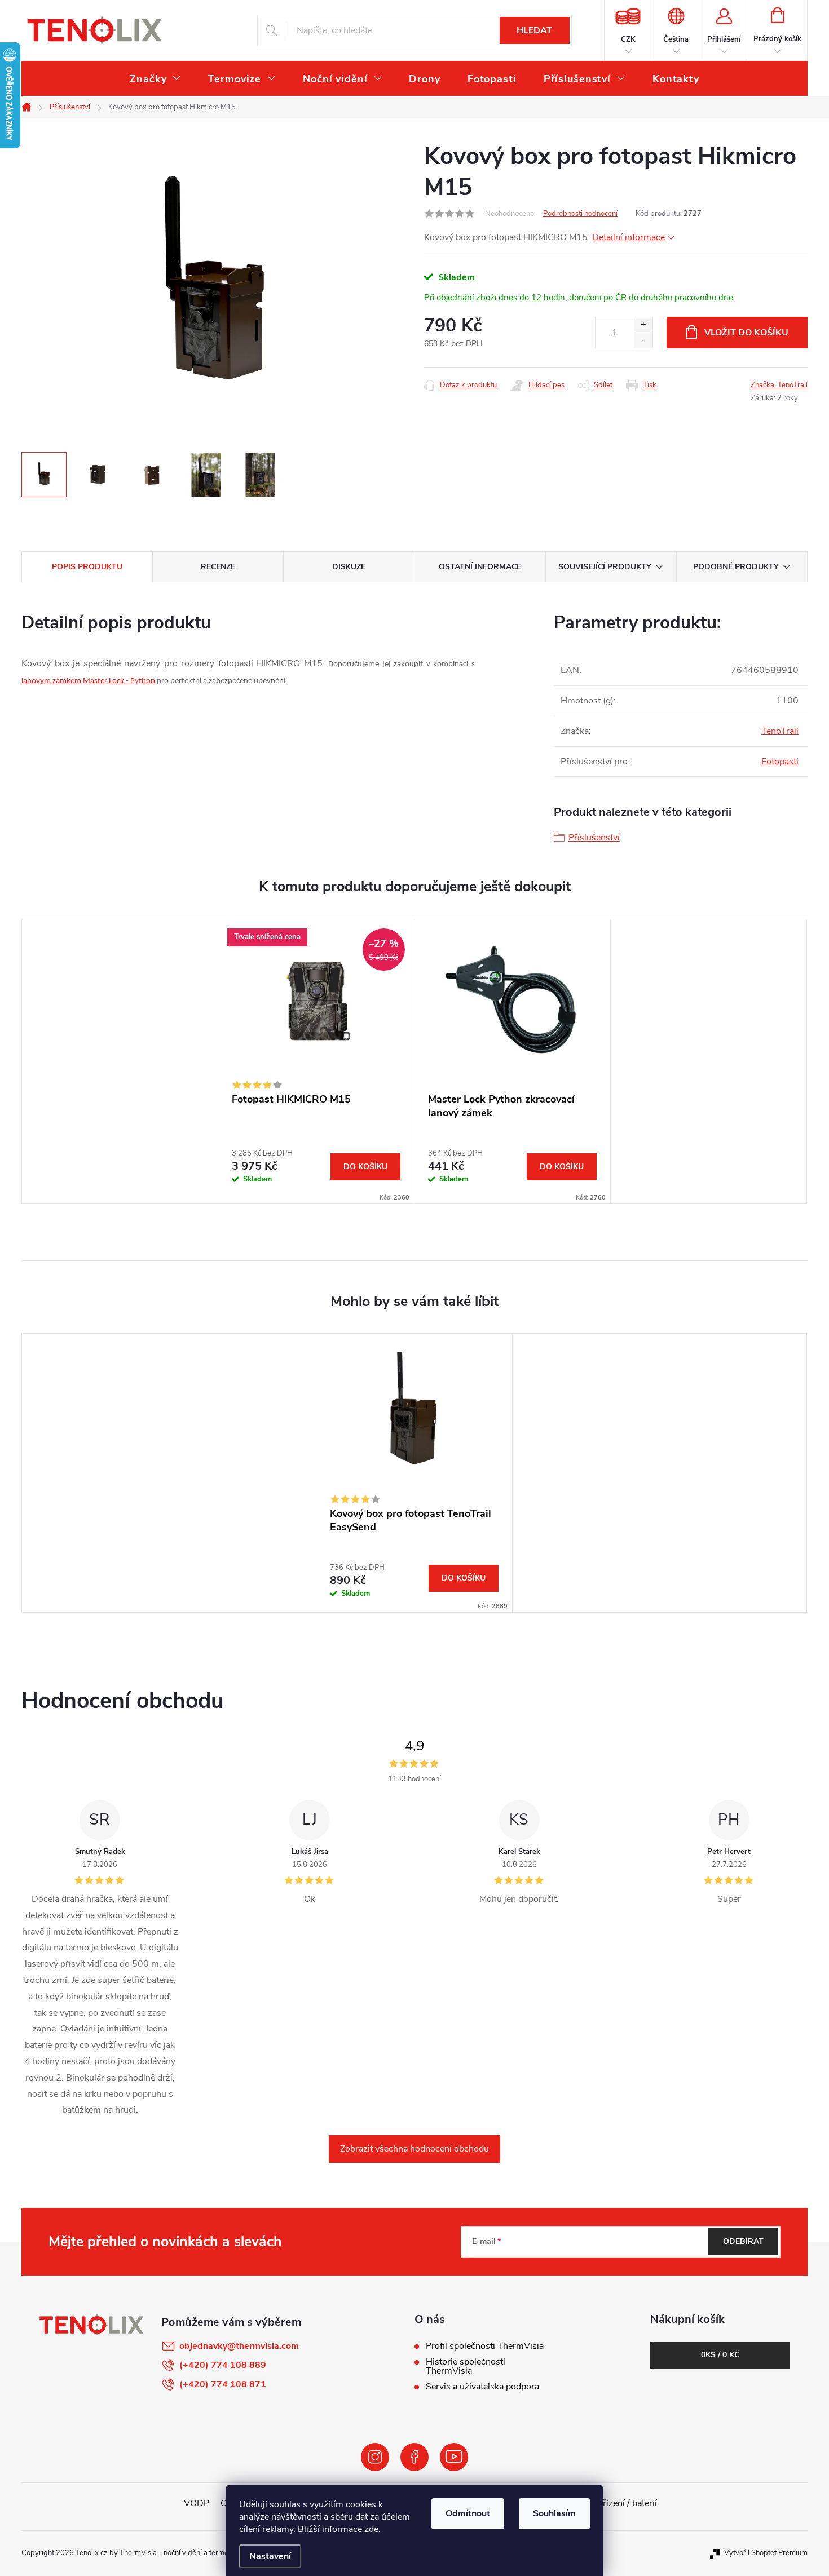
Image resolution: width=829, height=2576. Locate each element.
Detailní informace (629, 237)
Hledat (534, 30)
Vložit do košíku (746, 333)
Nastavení (270, 2556)
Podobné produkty (736, 567)
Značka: (779, 385)
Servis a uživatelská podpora (482, 2387)
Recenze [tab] (218, 567)
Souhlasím (554, 2513)
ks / (720, 2355)
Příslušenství (594, 838)
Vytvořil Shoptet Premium (766, 2553)
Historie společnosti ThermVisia (466, 2366)
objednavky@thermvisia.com (239, 2346)
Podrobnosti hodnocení (580, 214)
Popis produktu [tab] (87, 567)
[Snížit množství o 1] (643, 340)
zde (371, 2529)
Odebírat (743, 2241)
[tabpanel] (316, 1061)
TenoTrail (780, 731)
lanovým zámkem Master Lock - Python (88, 681)
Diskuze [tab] (349, 567)
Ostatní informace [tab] (480, 567)
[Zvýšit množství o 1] (643, 325)
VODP (197, 2503)
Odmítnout (468, 2513)
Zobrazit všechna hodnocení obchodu (414, 2149)
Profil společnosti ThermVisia (485, 2346)
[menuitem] (155, 79)
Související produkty (605, 567)
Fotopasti (780, 762)
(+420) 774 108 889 (223, 2365)
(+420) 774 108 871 (223, 2384)
